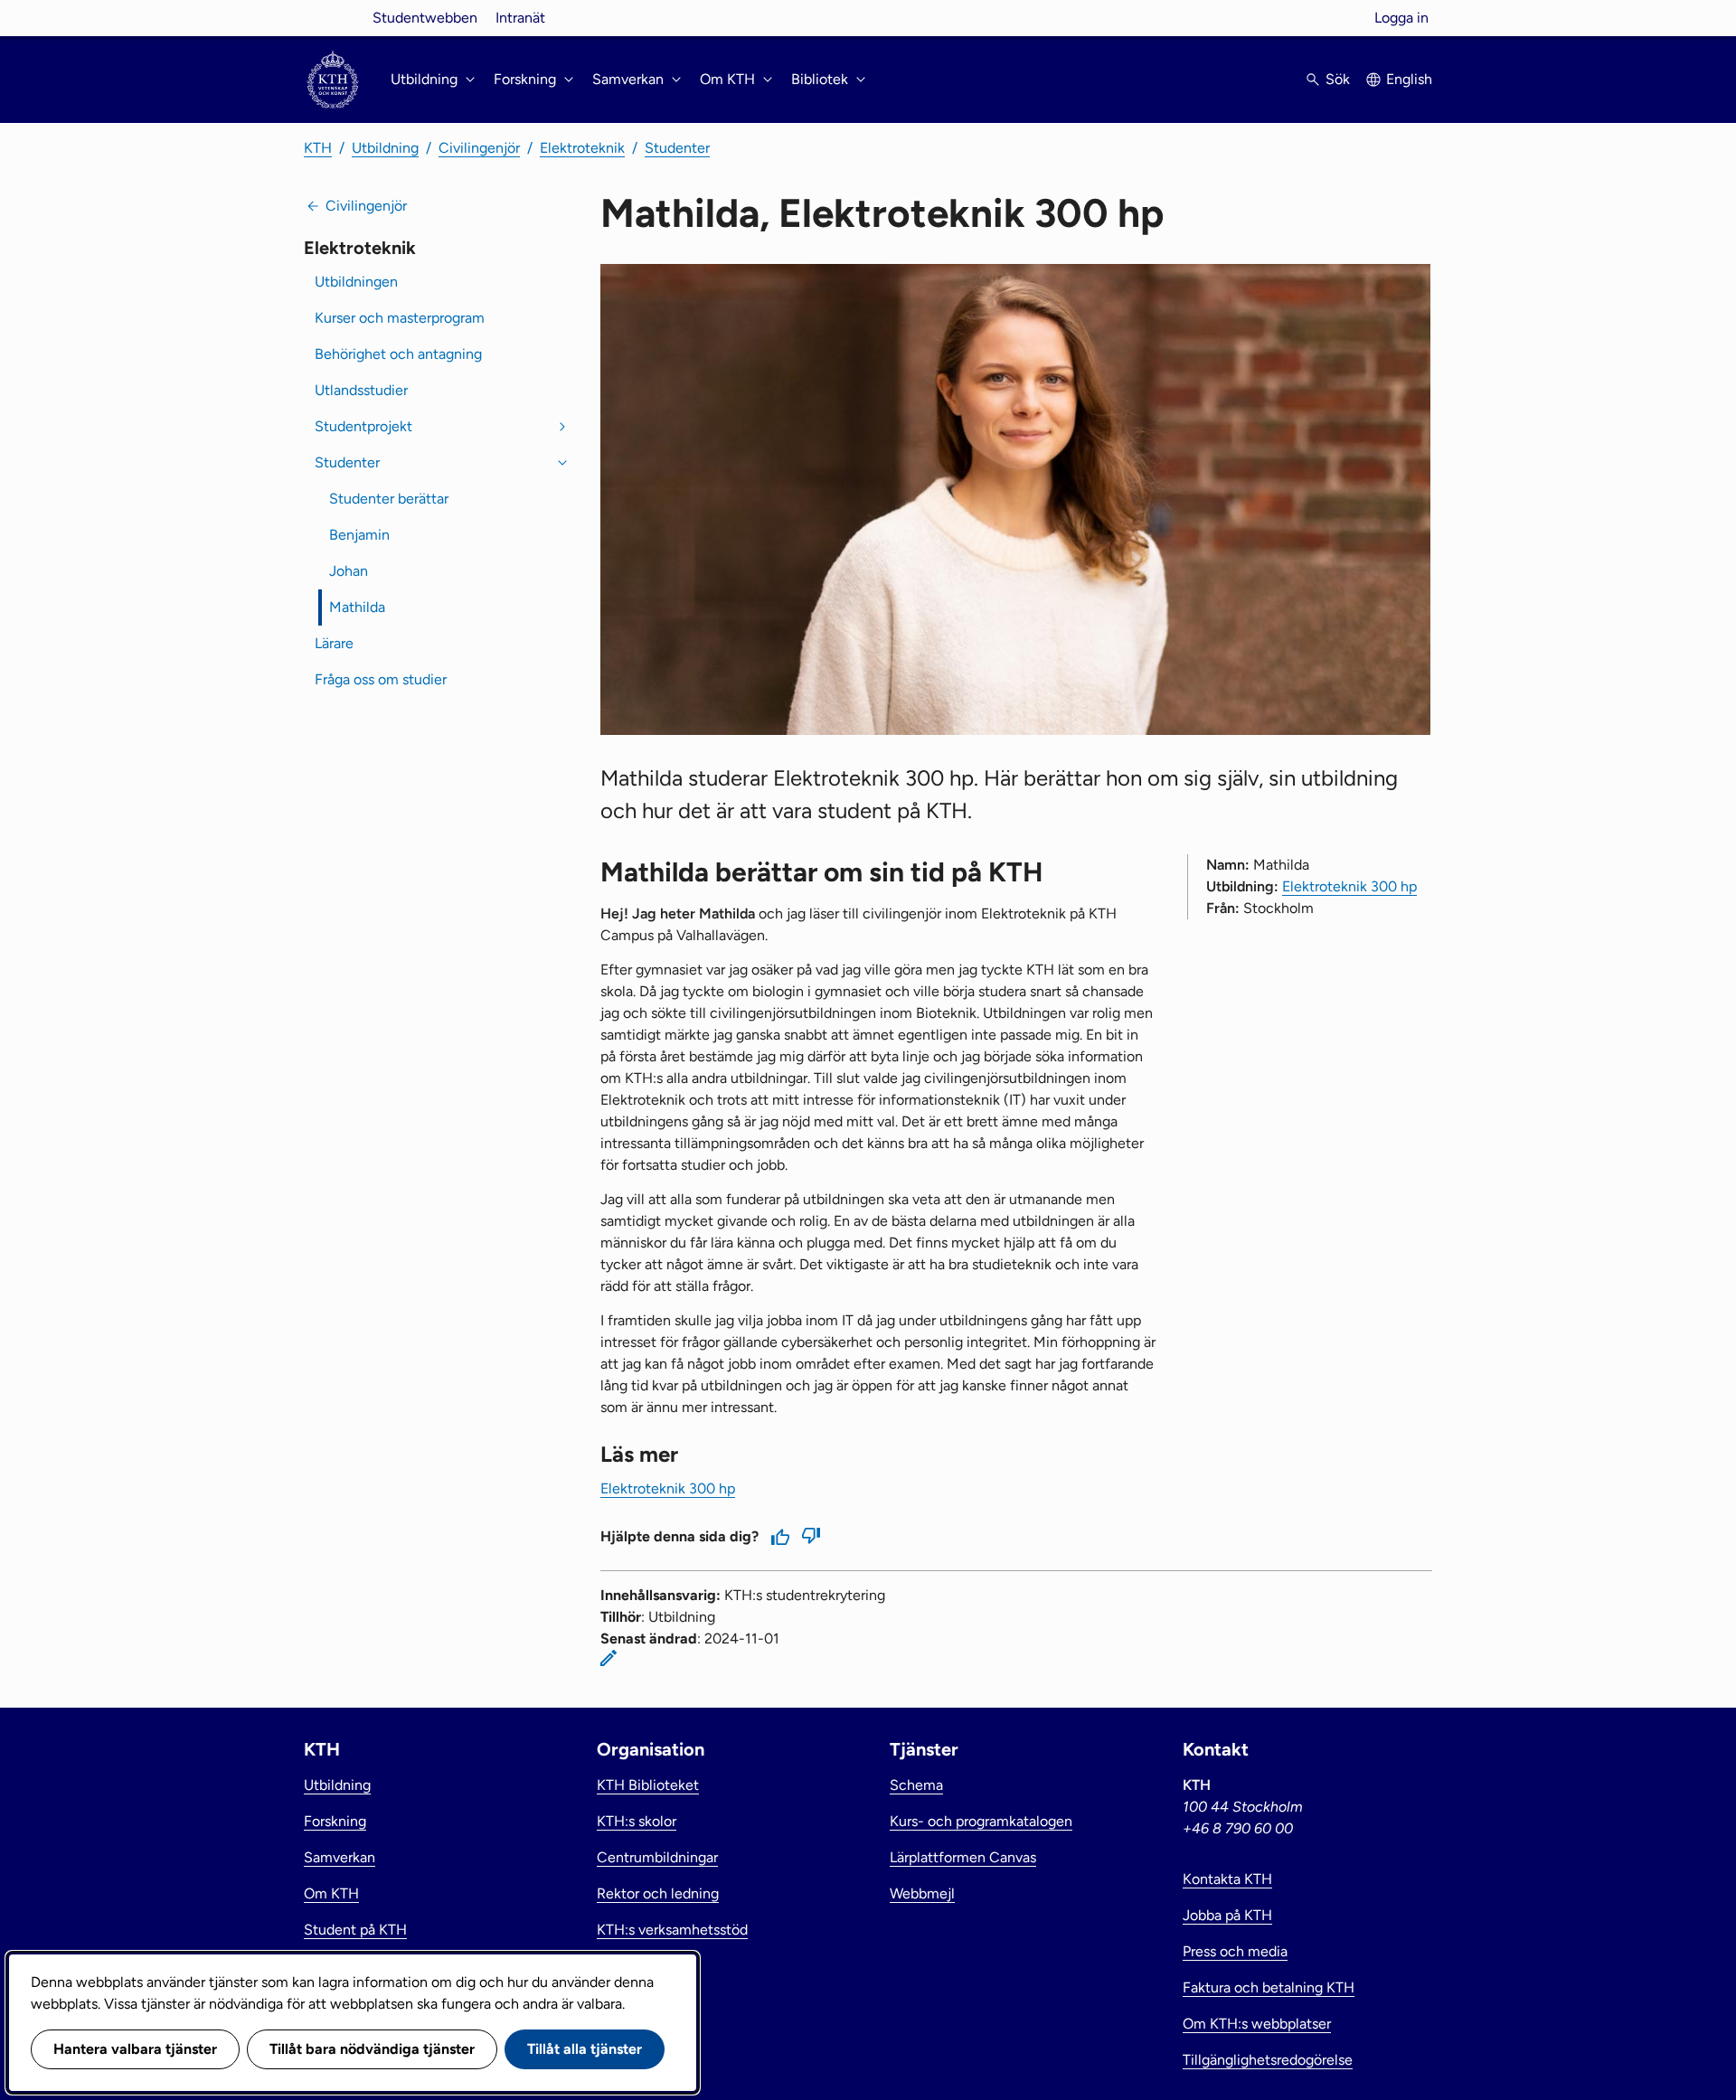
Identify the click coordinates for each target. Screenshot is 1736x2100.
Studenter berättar (389, 499)
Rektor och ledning (658, 1893)
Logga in (1401, 18)
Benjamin (359, 535)
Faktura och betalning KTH (1269, 1987)
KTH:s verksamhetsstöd (672, 1930)
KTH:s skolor (637, 1821)
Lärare (334, 643)
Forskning (335, 1821)
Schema (916, 1785)
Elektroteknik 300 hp (1349, 886)
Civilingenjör (479, 148)
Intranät (520, 18)
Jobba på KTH (1227, 1915)
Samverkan (340, 1857)
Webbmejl (922, 1893)
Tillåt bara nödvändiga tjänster (372, 2049)
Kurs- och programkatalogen (981, 1821)
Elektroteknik (582, 148)
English (1409, 79)
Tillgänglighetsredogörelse (1268, 2060)
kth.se (333, 18)
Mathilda (357, 607)
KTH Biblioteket (648, 1785)
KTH (318, 148)
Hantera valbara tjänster (135, 2049)
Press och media (1235, 1951)
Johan (349, 571)
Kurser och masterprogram (400, 318)
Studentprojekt (363, 426)
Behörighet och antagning (398, 354)
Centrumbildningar (657, 1857)
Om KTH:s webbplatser (1257, 2024)
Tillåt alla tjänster (585, 2049)
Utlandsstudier (361, 390)
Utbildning (385, 148)
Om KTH (331, 1893)
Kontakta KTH (1227, 1879)
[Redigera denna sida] (609, 1658)
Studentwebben (425, 18)
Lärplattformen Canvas (963, 1857)
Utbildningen (356, 282)
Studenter (677, 148)
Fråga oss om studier (381, 679)
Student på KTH (355, 1930)
